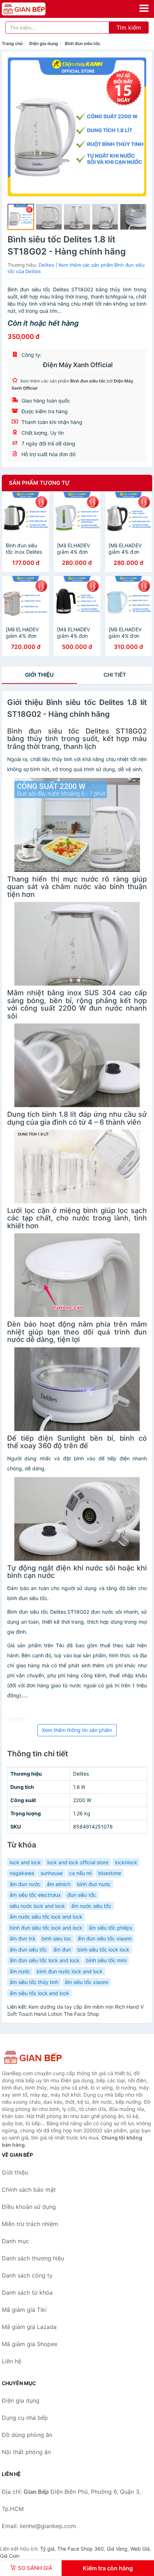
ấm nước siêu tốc (91, 1906)
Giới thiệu (39, 675)
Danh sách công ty (27, 2275)
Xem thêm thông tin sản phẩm (77, 1730)
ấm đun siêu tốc (28, 1950)
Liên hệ (11, 2361)
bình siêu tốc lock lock (103, 1950)
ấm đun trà (22, 1938)
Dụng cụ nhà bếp (25, 2418)
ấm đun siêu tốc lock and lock (45, 1960)
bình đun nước (94, 1884)
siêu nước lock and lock (37, 1906)
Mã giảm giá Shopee (30, 2344)
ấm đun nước (25, 1884)
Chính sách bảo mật (29, 2190)
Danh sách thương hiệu (33, 2258)
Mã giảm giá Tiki (24, 2310)
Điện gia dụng (44, 43)
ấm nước (20, 1971)
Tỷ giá (47, 2549)
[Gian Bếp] (38, 2057)
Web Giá (140, 2549)
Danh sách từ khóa (27, 2293)
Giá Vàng (117, 2549)
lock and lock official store (78, 1862)
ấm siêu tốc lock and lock (39, 1993)
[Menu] (144, 8)
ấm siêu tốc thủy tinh (34, 1982)
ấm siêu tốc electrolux (35, 1895)
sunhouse (52, 1873)
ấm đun (62, 1950)
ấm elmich (59, 1884)
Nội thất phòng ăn (26, 2452)
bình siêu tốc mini (106, 1960)
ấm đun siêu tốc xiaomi (105, 1938)
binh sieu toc (56, 1938)
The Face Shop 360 (81, 2549)
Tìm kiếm (129, 28)
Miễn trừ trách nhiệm (30, 2224)
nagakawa (22, 1873)
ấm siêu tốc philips (110, 1928)
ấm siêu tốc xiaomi (86, 1982)
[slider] (21, 217)
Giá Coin (10, 2556)
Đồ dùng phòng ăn (27, 2435)
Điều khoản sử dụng (29, 2207)
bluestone (110, 1873)
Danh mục (15, 2241)
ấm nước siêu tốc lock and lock (46, 1917)
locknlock (126, 1862)
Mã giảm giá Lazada (29, 2327)
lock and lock (25, 1862)
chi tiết (115, 675)
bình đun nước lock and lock (70, 1971)
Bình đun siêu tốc (83, 43)
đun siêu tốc (82, 1895)
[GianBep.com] (32, 9)
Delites (46, 265)
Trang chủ (12, 43)
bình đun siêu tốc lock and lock (46, 1928)
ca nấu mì (80, 1873)
